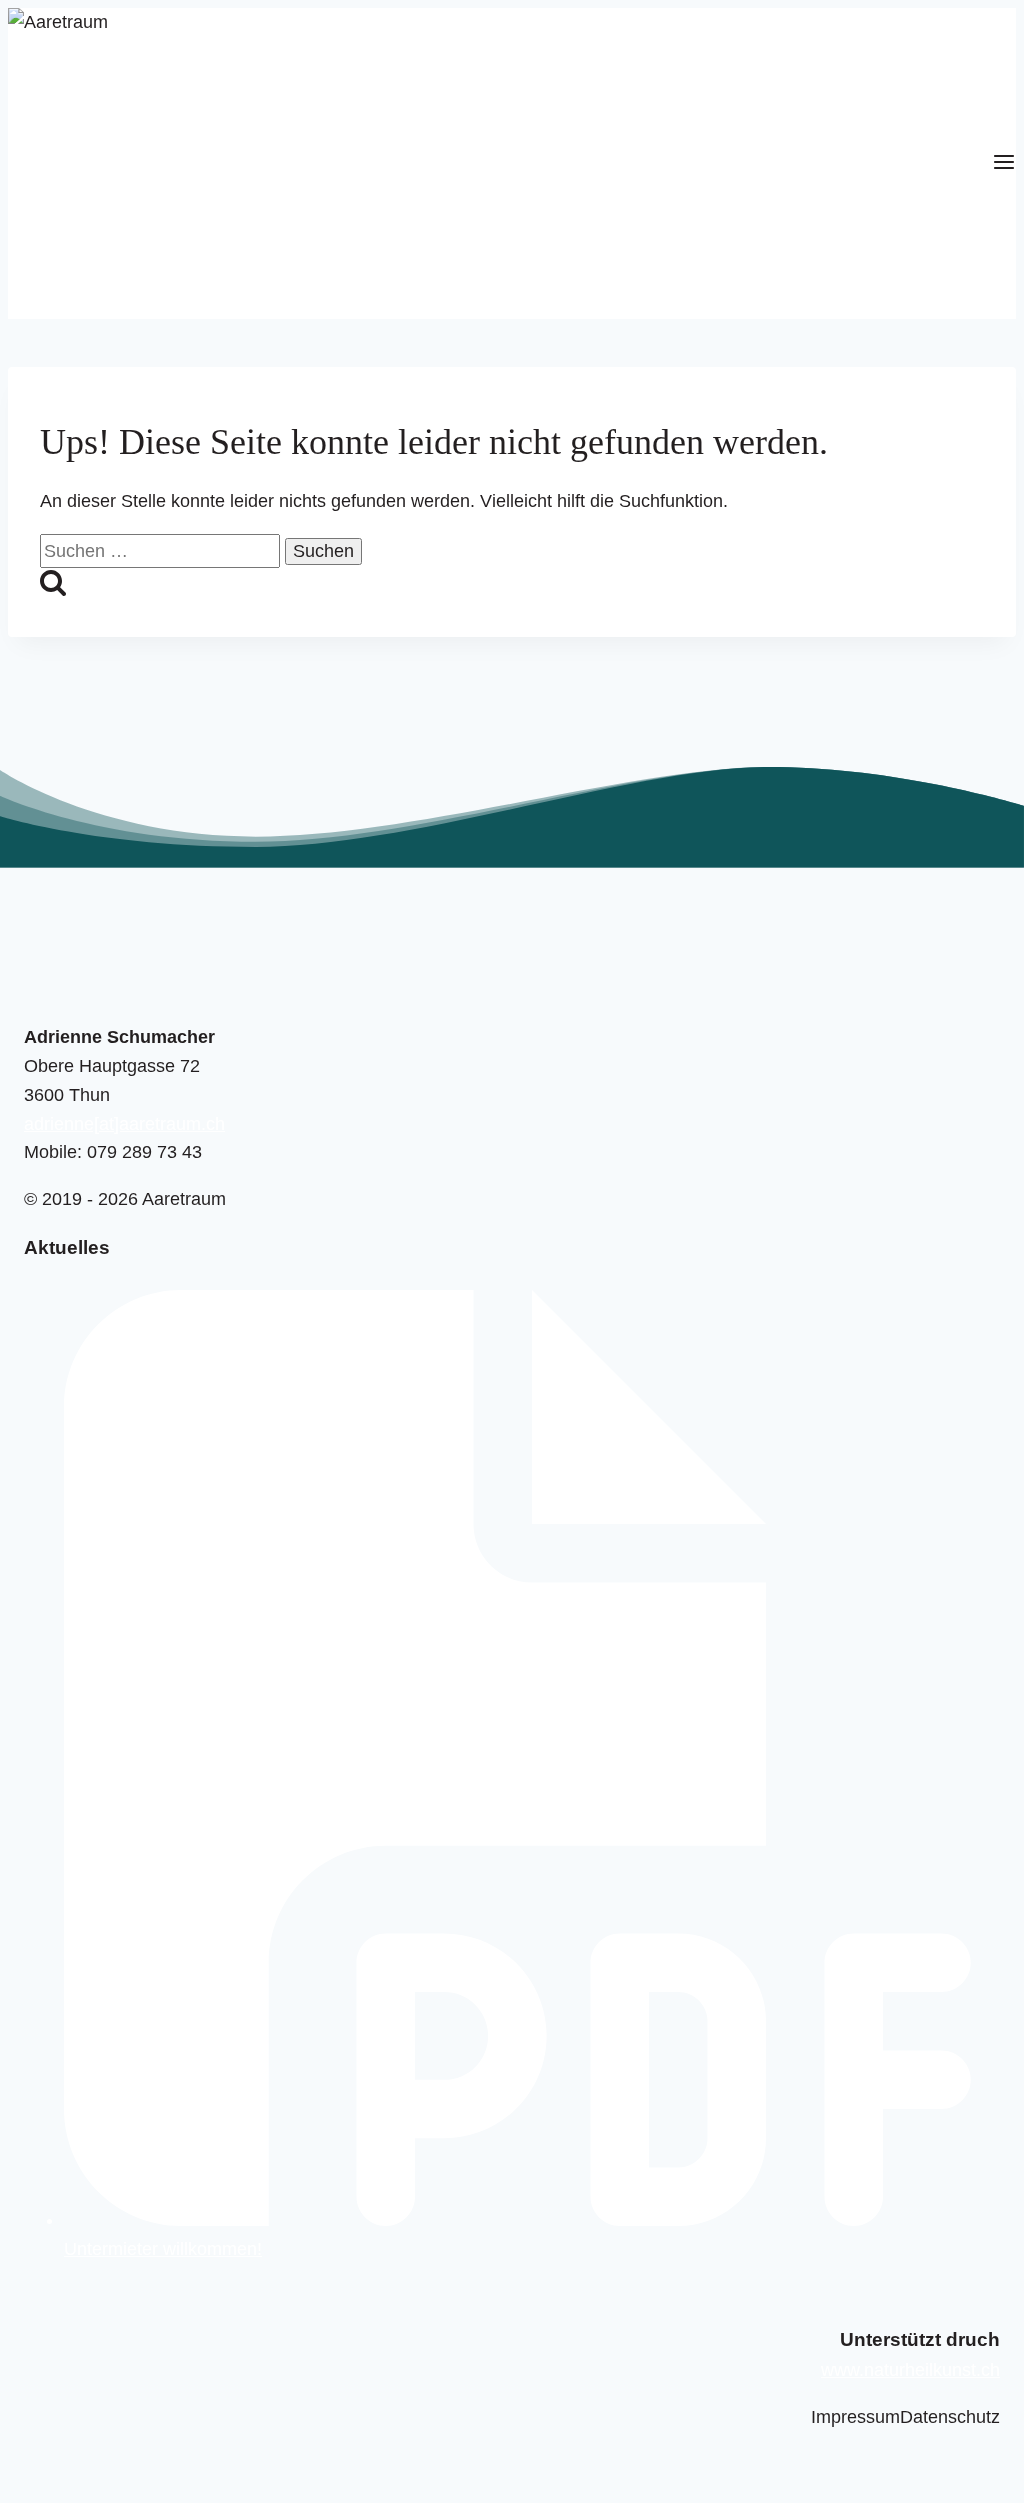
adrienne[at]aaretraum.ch (124, 1124)
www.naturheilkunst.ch (910, 2370)
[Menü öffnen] (1004, 163)
